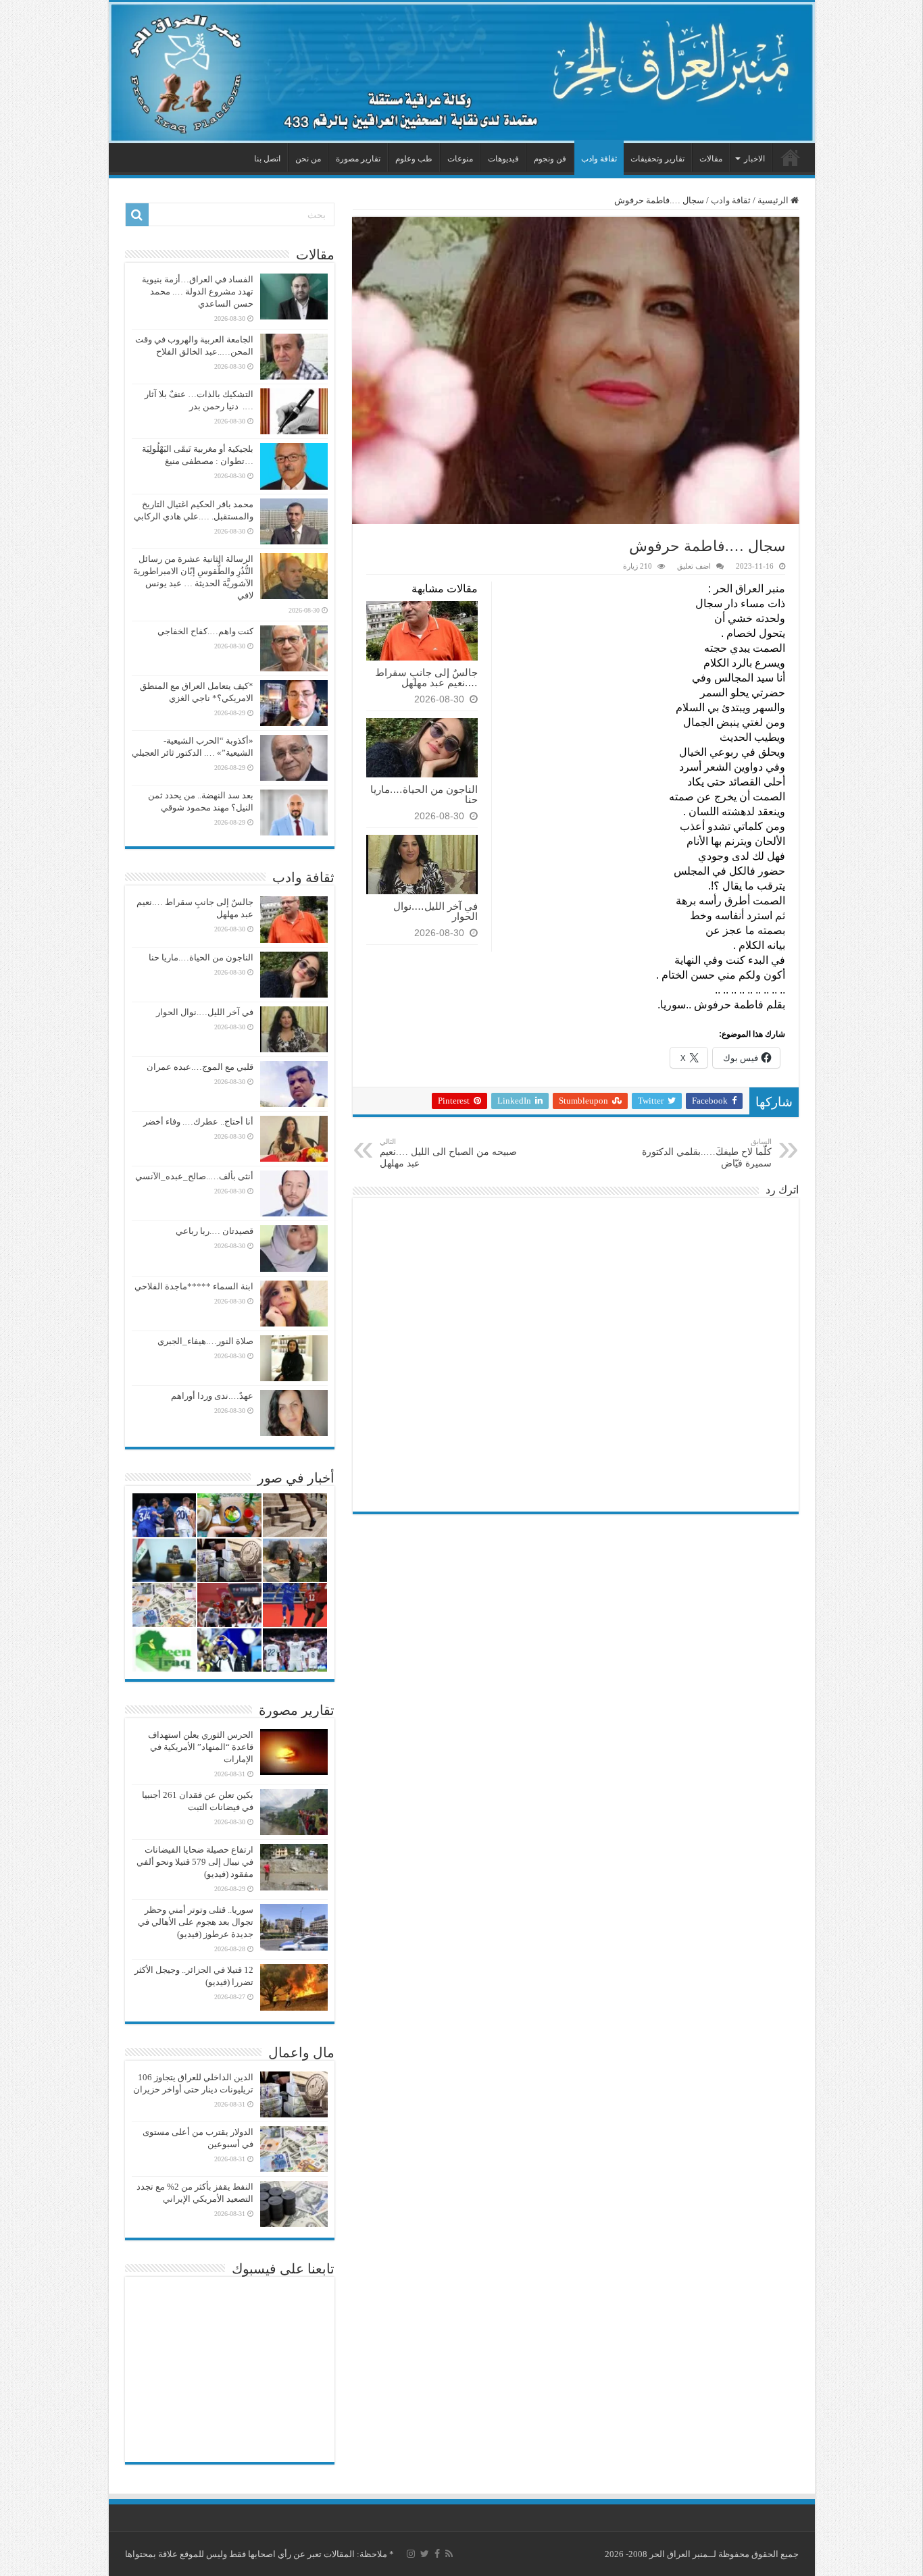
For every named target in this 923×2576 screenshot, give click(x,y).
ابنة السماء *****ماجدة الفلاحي (194, 1286)
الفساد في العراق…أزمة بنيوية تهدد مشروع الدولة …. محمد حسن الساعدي (198, 291)
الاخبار (754, 159)
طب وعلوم (414, 159)
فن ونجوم (550, 159)
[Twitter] (425, 2554)
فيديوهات (503, 159)
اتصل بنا (267, 159)
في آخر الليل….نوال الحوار (435, 911)
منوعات (460, 159)
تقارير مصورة (358, 159)
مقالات (711, 159)
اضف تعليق (694, 566)
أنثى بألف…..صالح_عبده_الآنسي (194, 1176)
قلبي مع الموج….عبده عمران (200, 1067)
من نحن (308, 159)
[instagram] (411, 2554)
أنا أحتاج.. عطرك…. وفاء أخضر (198, 1122)
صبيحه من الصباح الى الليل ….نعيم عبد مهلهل (448, 1153)
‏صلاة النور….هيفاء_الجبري (205, 1341)
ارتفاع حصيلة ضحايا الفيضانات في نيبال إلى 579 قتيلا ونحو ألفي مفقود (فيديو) (195, 1862)
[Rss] (449, 2554)
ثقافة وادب (599, 159)
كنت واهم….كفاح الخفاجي (205, 631)
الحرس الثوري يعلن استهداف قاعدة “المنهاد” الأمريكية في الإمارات (201, 1747)
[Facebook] (437, 2554)
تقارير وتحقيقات (657, 159)
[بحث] (137, 215)
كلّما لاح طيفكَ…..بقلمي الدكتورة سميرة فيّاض (707, 1153)
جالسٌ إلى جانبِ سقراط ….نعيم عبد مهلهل (426, 677)
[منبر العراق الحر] (462, 73)
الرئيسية (791, 157)
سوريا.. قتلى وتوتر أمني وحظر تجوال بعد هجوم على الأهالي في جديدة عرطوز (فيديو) (196, 1922)
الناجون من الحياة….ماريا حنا (424, 794)
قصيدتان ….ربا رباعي (215, 1231)
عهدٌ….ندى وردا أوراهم (212, 1396)
